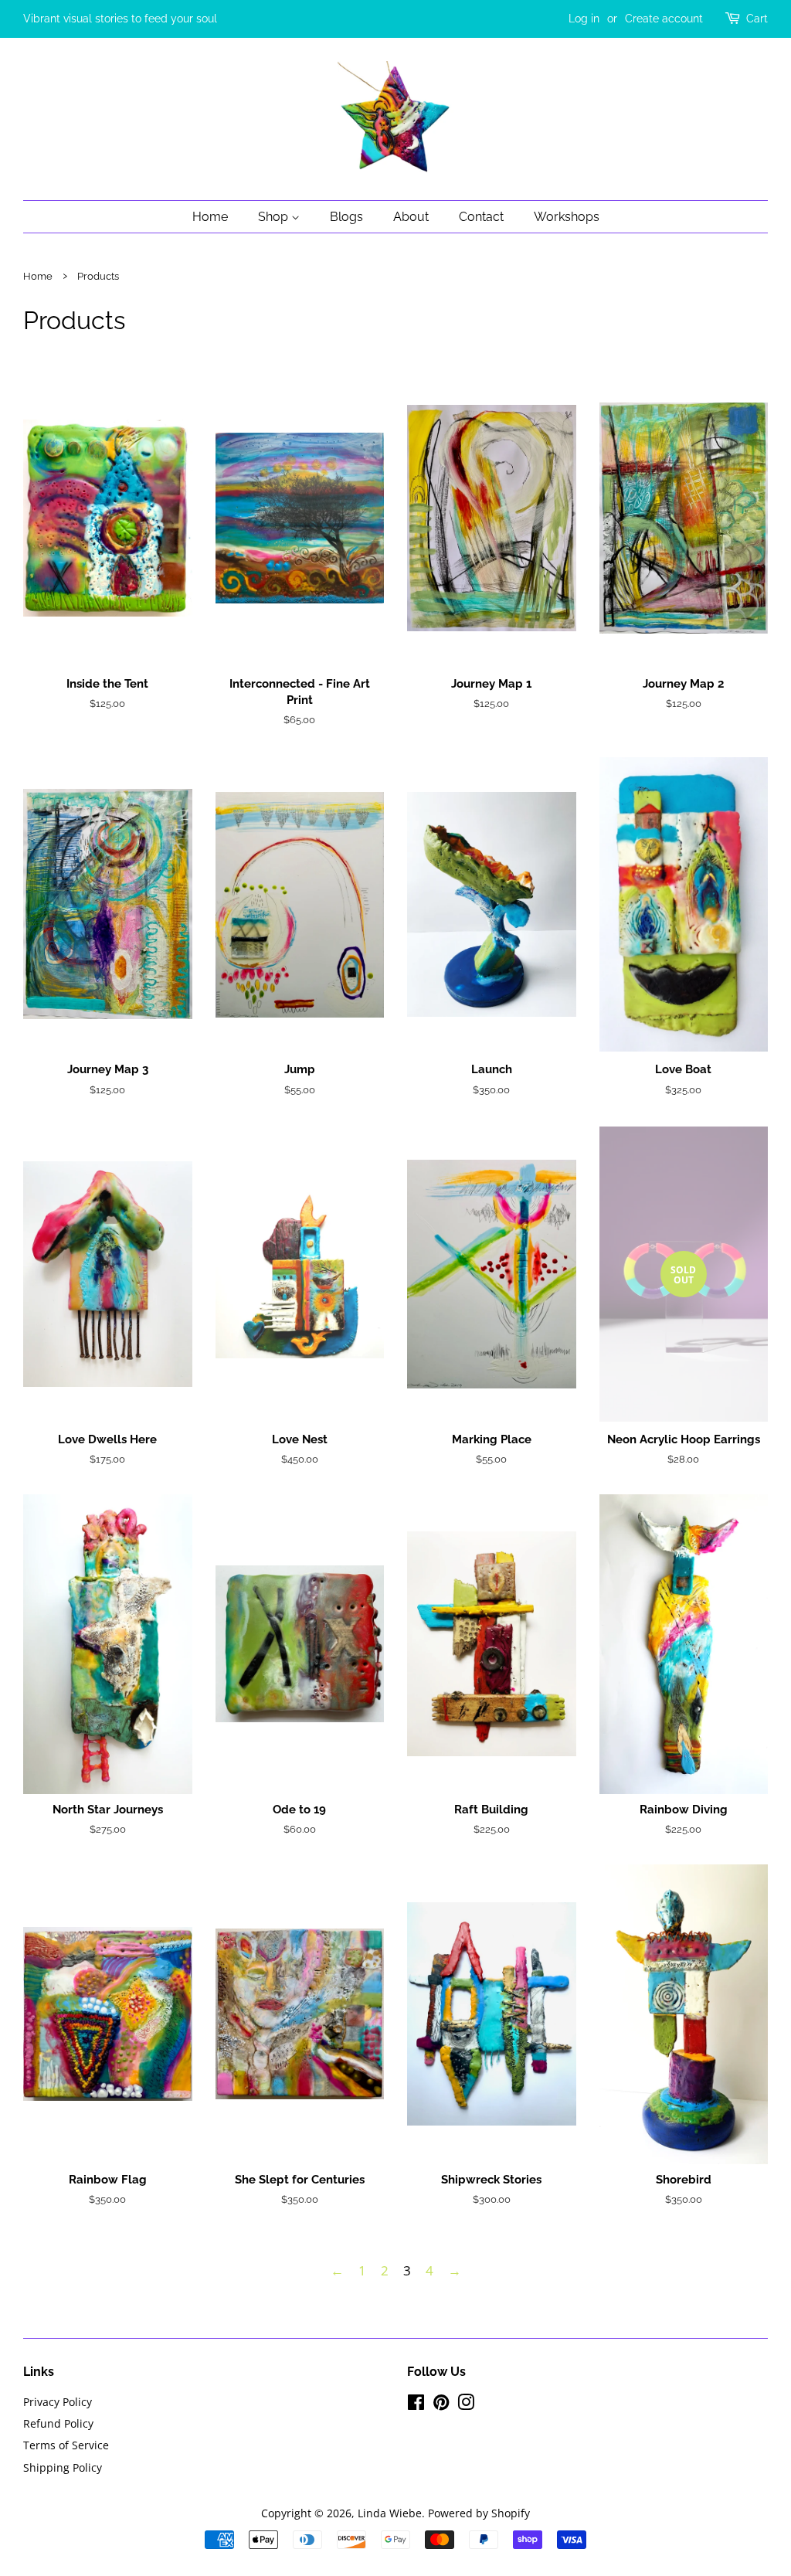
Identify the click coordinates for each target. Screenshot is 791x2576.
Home (210, 217)
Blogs (346, 217)
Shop (275, 217)
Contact (481, 217)
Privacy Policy (58, 2402)
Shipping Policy (63, 2467)
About (411, 217)
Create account (664, 19)
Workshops (567, 217)
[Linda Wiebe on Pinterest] (441, 2405)
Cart (757, 19)
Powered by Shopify (479, 2513)
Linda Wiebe (390, 2513)
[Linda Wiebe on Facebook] (416, 2405)
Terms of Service (66, 2445)
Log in (584, 19)
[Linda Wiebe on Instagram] (466, 2405)
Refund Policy (58, 2423)
